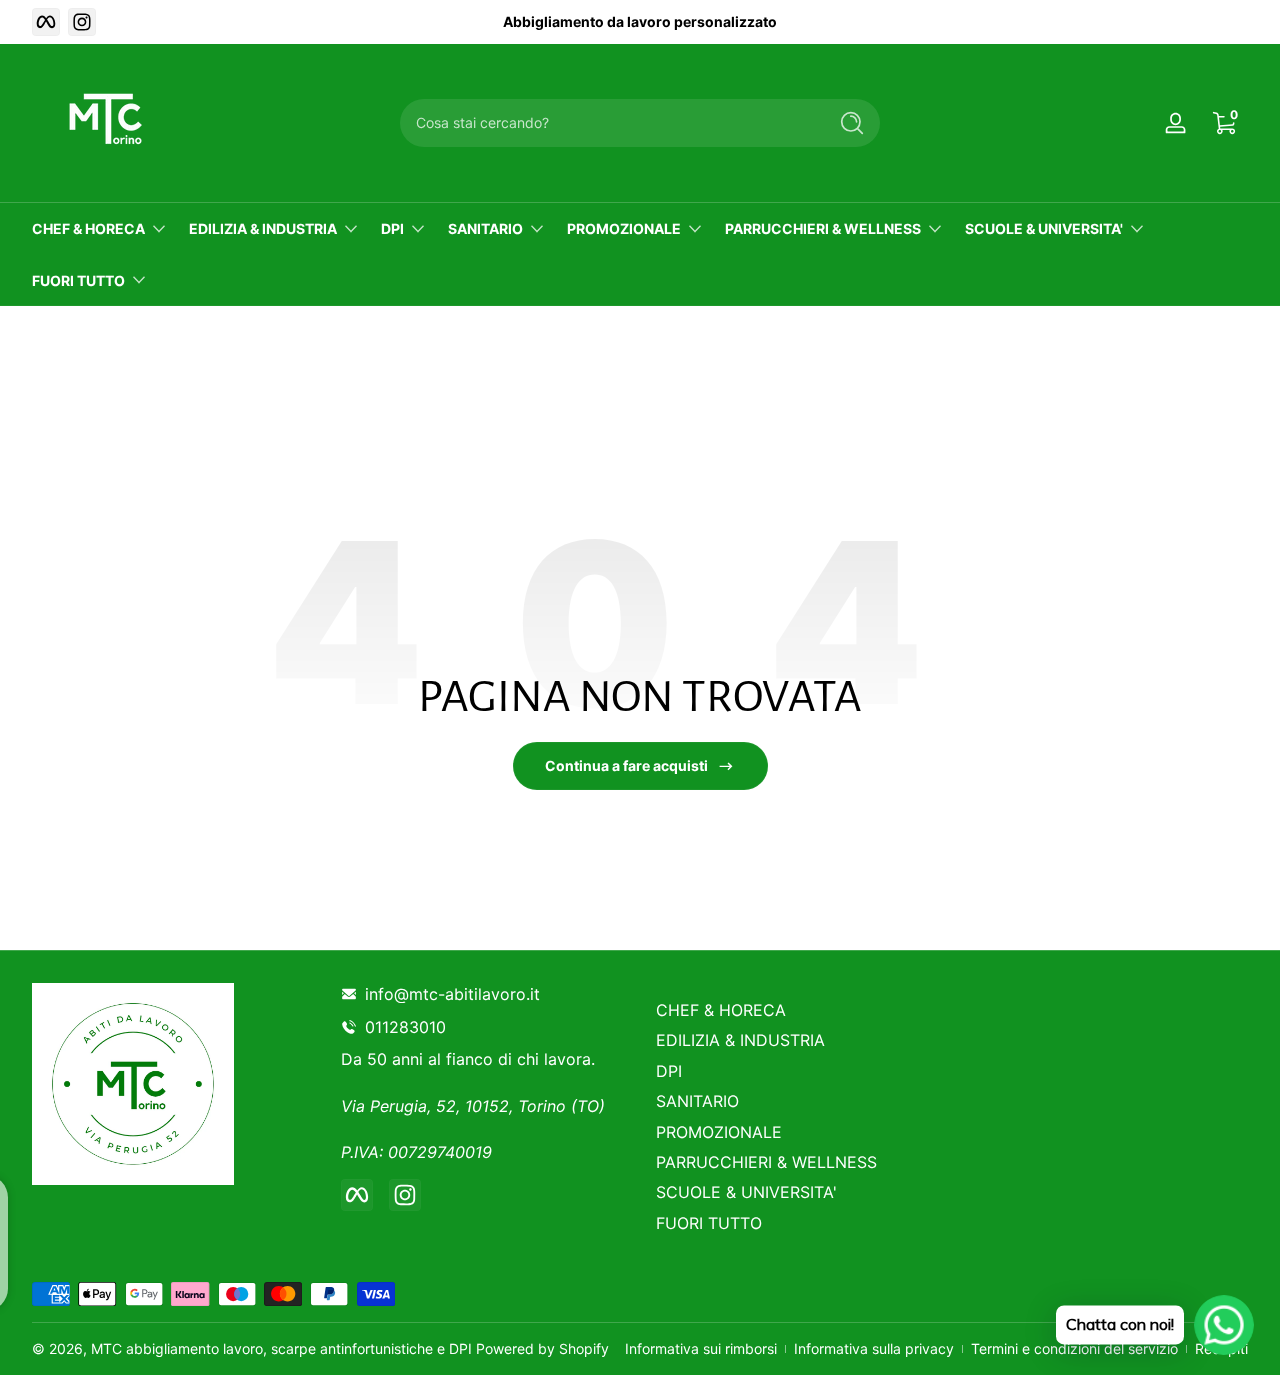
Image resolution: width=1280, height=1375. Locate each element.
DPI (392, 228)
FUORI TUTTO (78, 280)
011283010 (409, 1027)
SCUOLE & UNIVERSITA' (1044, 228)
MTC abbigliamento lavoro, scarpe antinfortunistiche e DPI (281, 1348)
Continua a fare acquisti (626, 765)
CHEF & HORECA (88, 228)
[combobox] (608, 123)
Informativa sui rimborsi (701, 1348)
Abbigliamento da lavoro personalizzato (640, 21)
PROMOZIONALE (624, 228)
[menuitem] (797, 1010)
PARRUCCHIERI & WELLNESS (823, 228)
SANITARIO (485, 228)
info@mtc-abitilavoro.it (452, 994)
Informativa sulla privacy (874, 1348)
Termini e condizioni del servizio (1074, 1348)
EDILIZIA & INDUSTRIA (263, 228)
